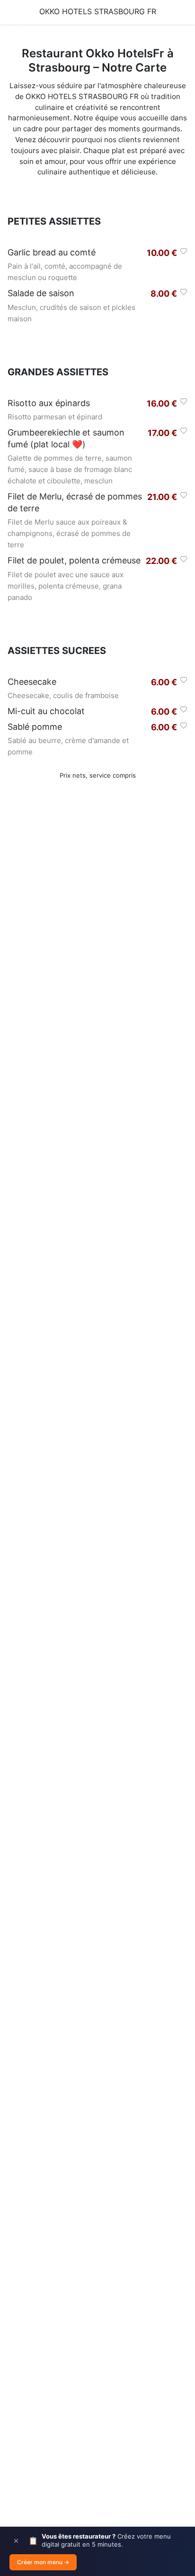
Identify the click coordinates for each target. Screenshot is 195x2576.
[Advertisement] (97, 1238)
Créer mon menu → (43, 2562)
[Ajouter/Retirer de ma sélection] (184, 251)
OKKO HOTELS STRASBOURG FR (98, 11)
